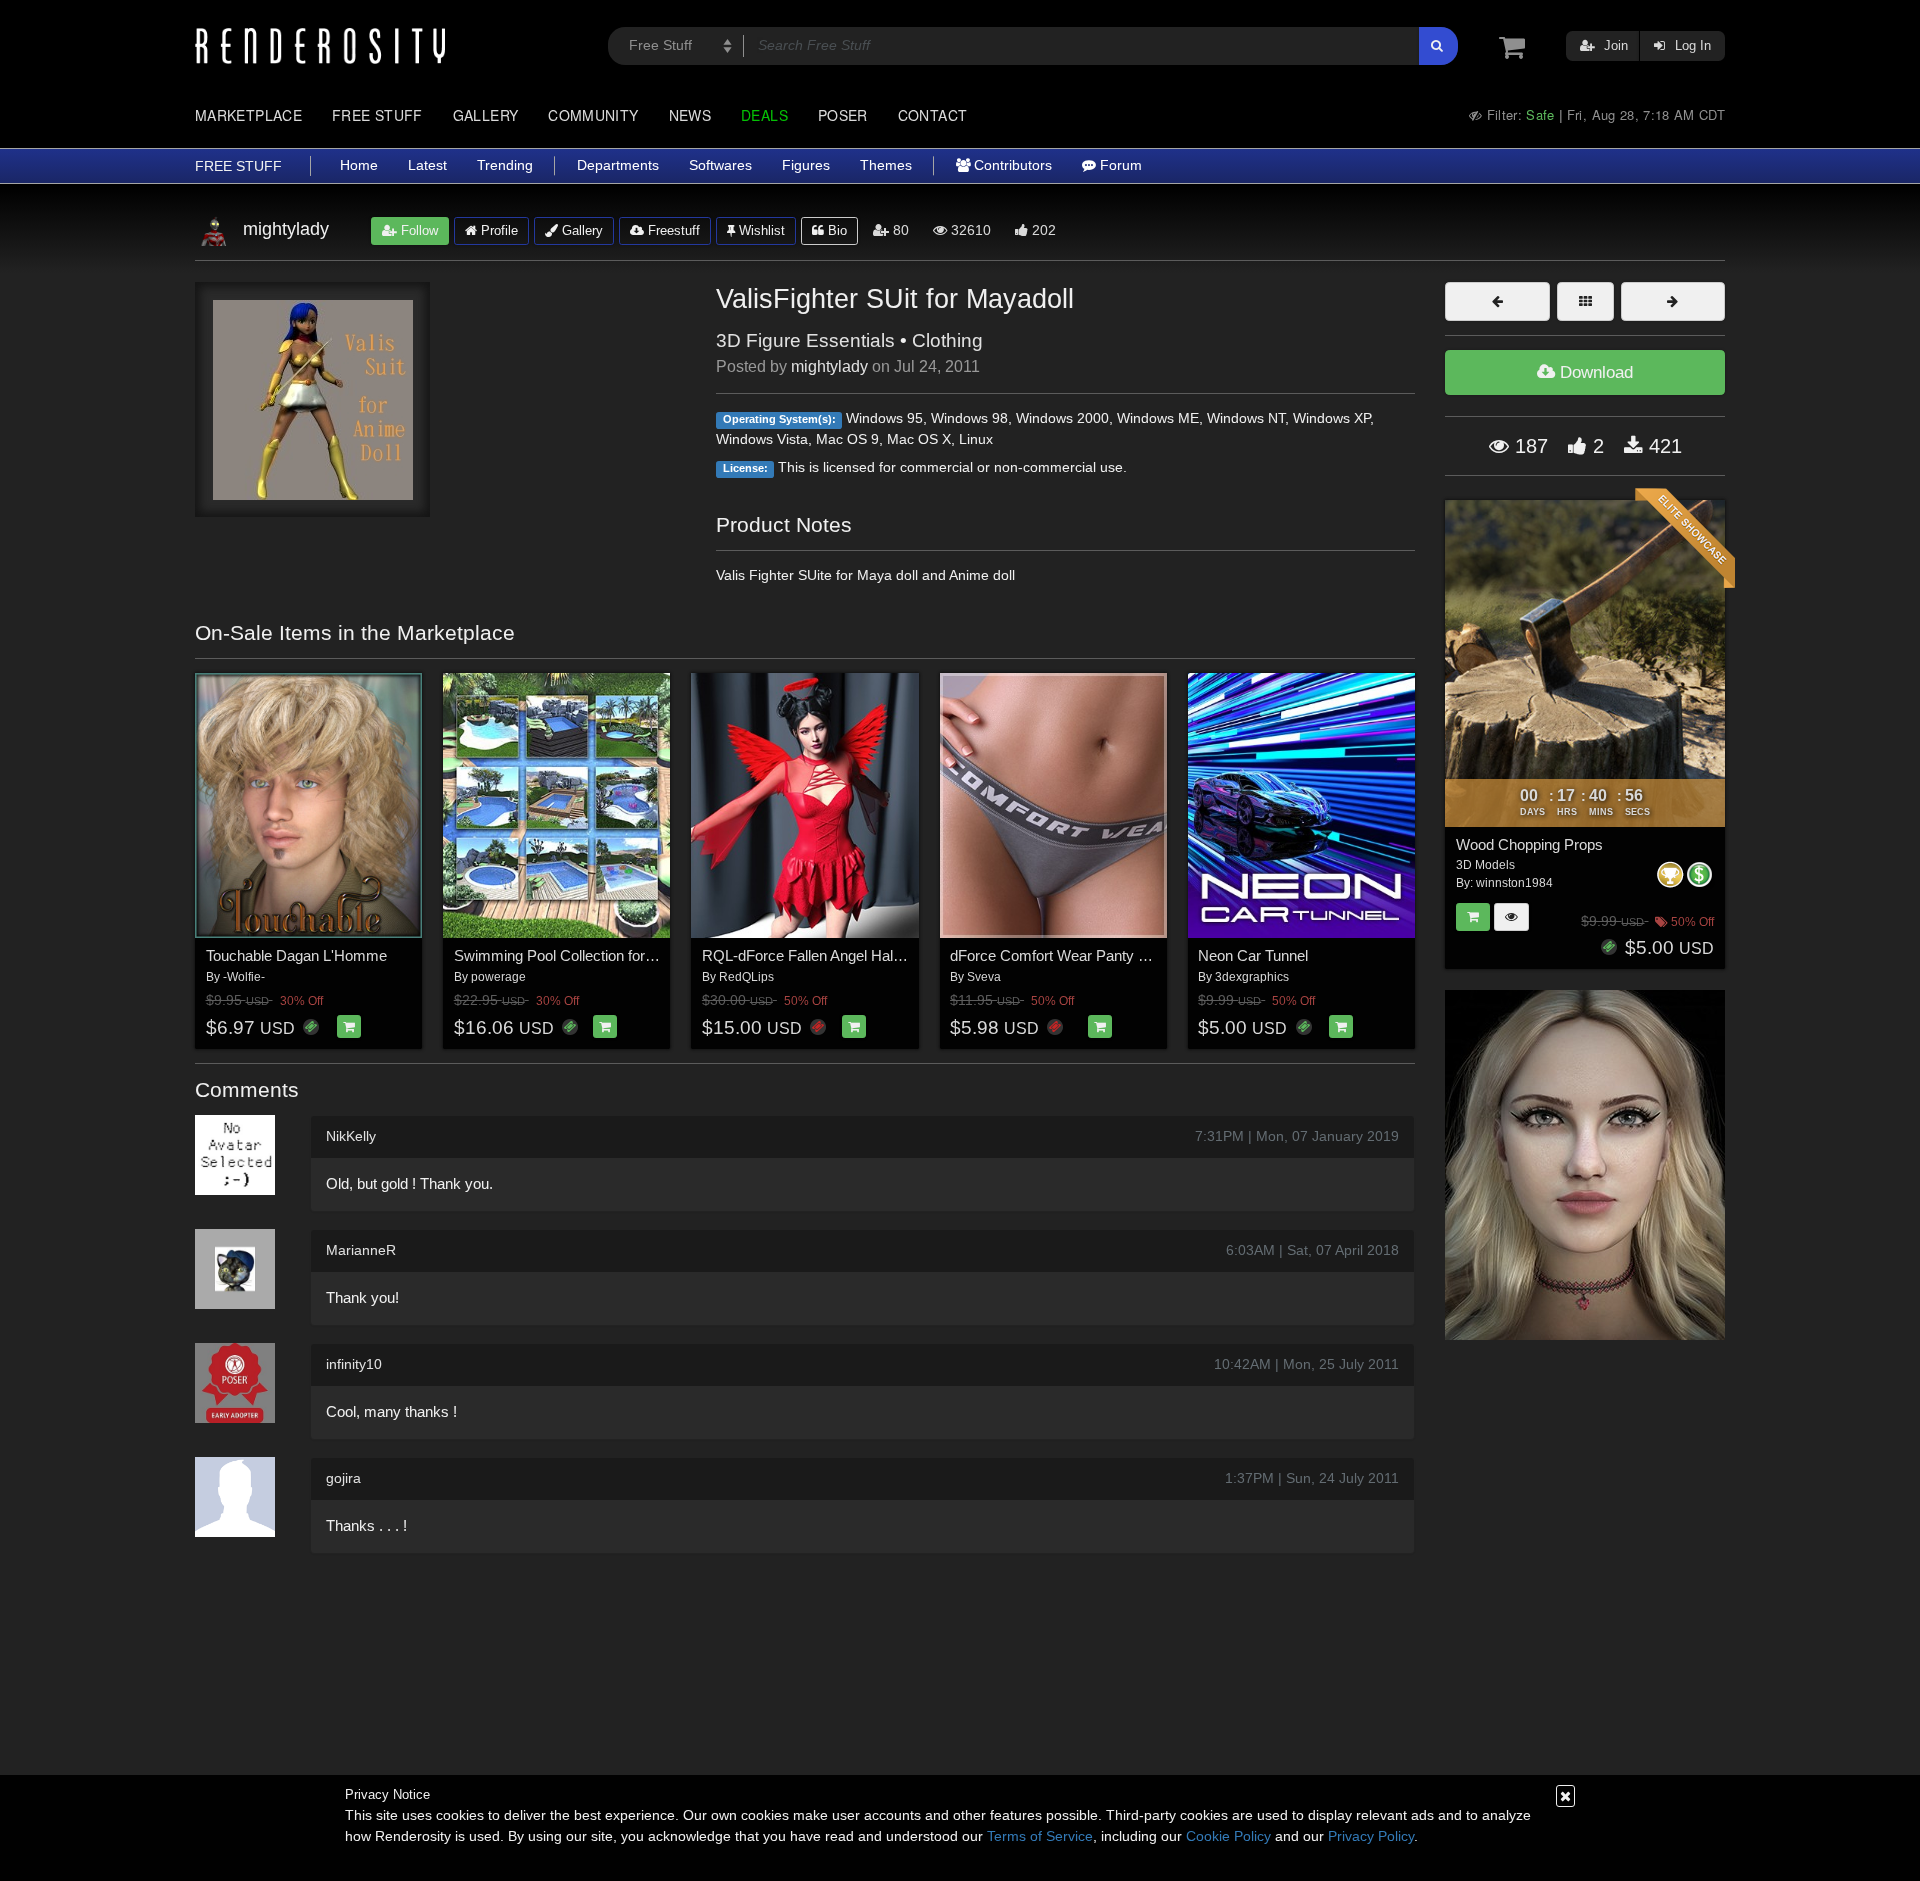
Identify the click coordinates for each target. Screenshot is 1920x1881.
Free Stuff (377, 115)
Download (1594, 372)
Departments (618, 165)
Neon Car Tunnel (1253, 955)
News (690, 115)
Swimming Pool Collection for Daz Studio (587, 955)
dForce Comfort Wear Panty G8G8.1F (1074, 955)
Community (593, 115)
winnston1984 (1514, 883)
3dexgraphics (1252, 977)
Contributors (1011, 165)
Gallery (486, 115)
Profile (497, 230)
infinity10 (354, 1364)
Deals (764, 115)
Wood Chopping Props (1529, 844)
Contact (933, 115)
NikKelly (351, 1136)
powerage (498, 977)
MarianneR (361, 1250)
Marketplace (248, 115)
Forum (1119, 165)
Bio (835, 230)
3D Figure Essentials (805, 340)
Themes (886, 165)
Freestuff (672, 230)
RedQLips (746, 977)
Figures (806, 165)
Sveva (984, 977)
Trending (505, 165)
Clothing (947, 340)
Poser (843, 115)
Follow (417, 230)
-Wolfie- (244, 977)
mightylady (829, 366)
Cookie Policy (1228, 1836)
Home (359, 165)
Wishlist (760, 230)
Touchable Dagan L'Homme (296, 955)
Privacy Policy (1371, 1836)
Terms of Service (1040, 1836)
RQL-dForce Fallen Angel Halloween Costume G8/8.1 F (883, 955)
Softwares (720, 165)
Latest (427, 165)
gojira (343, 1478)
